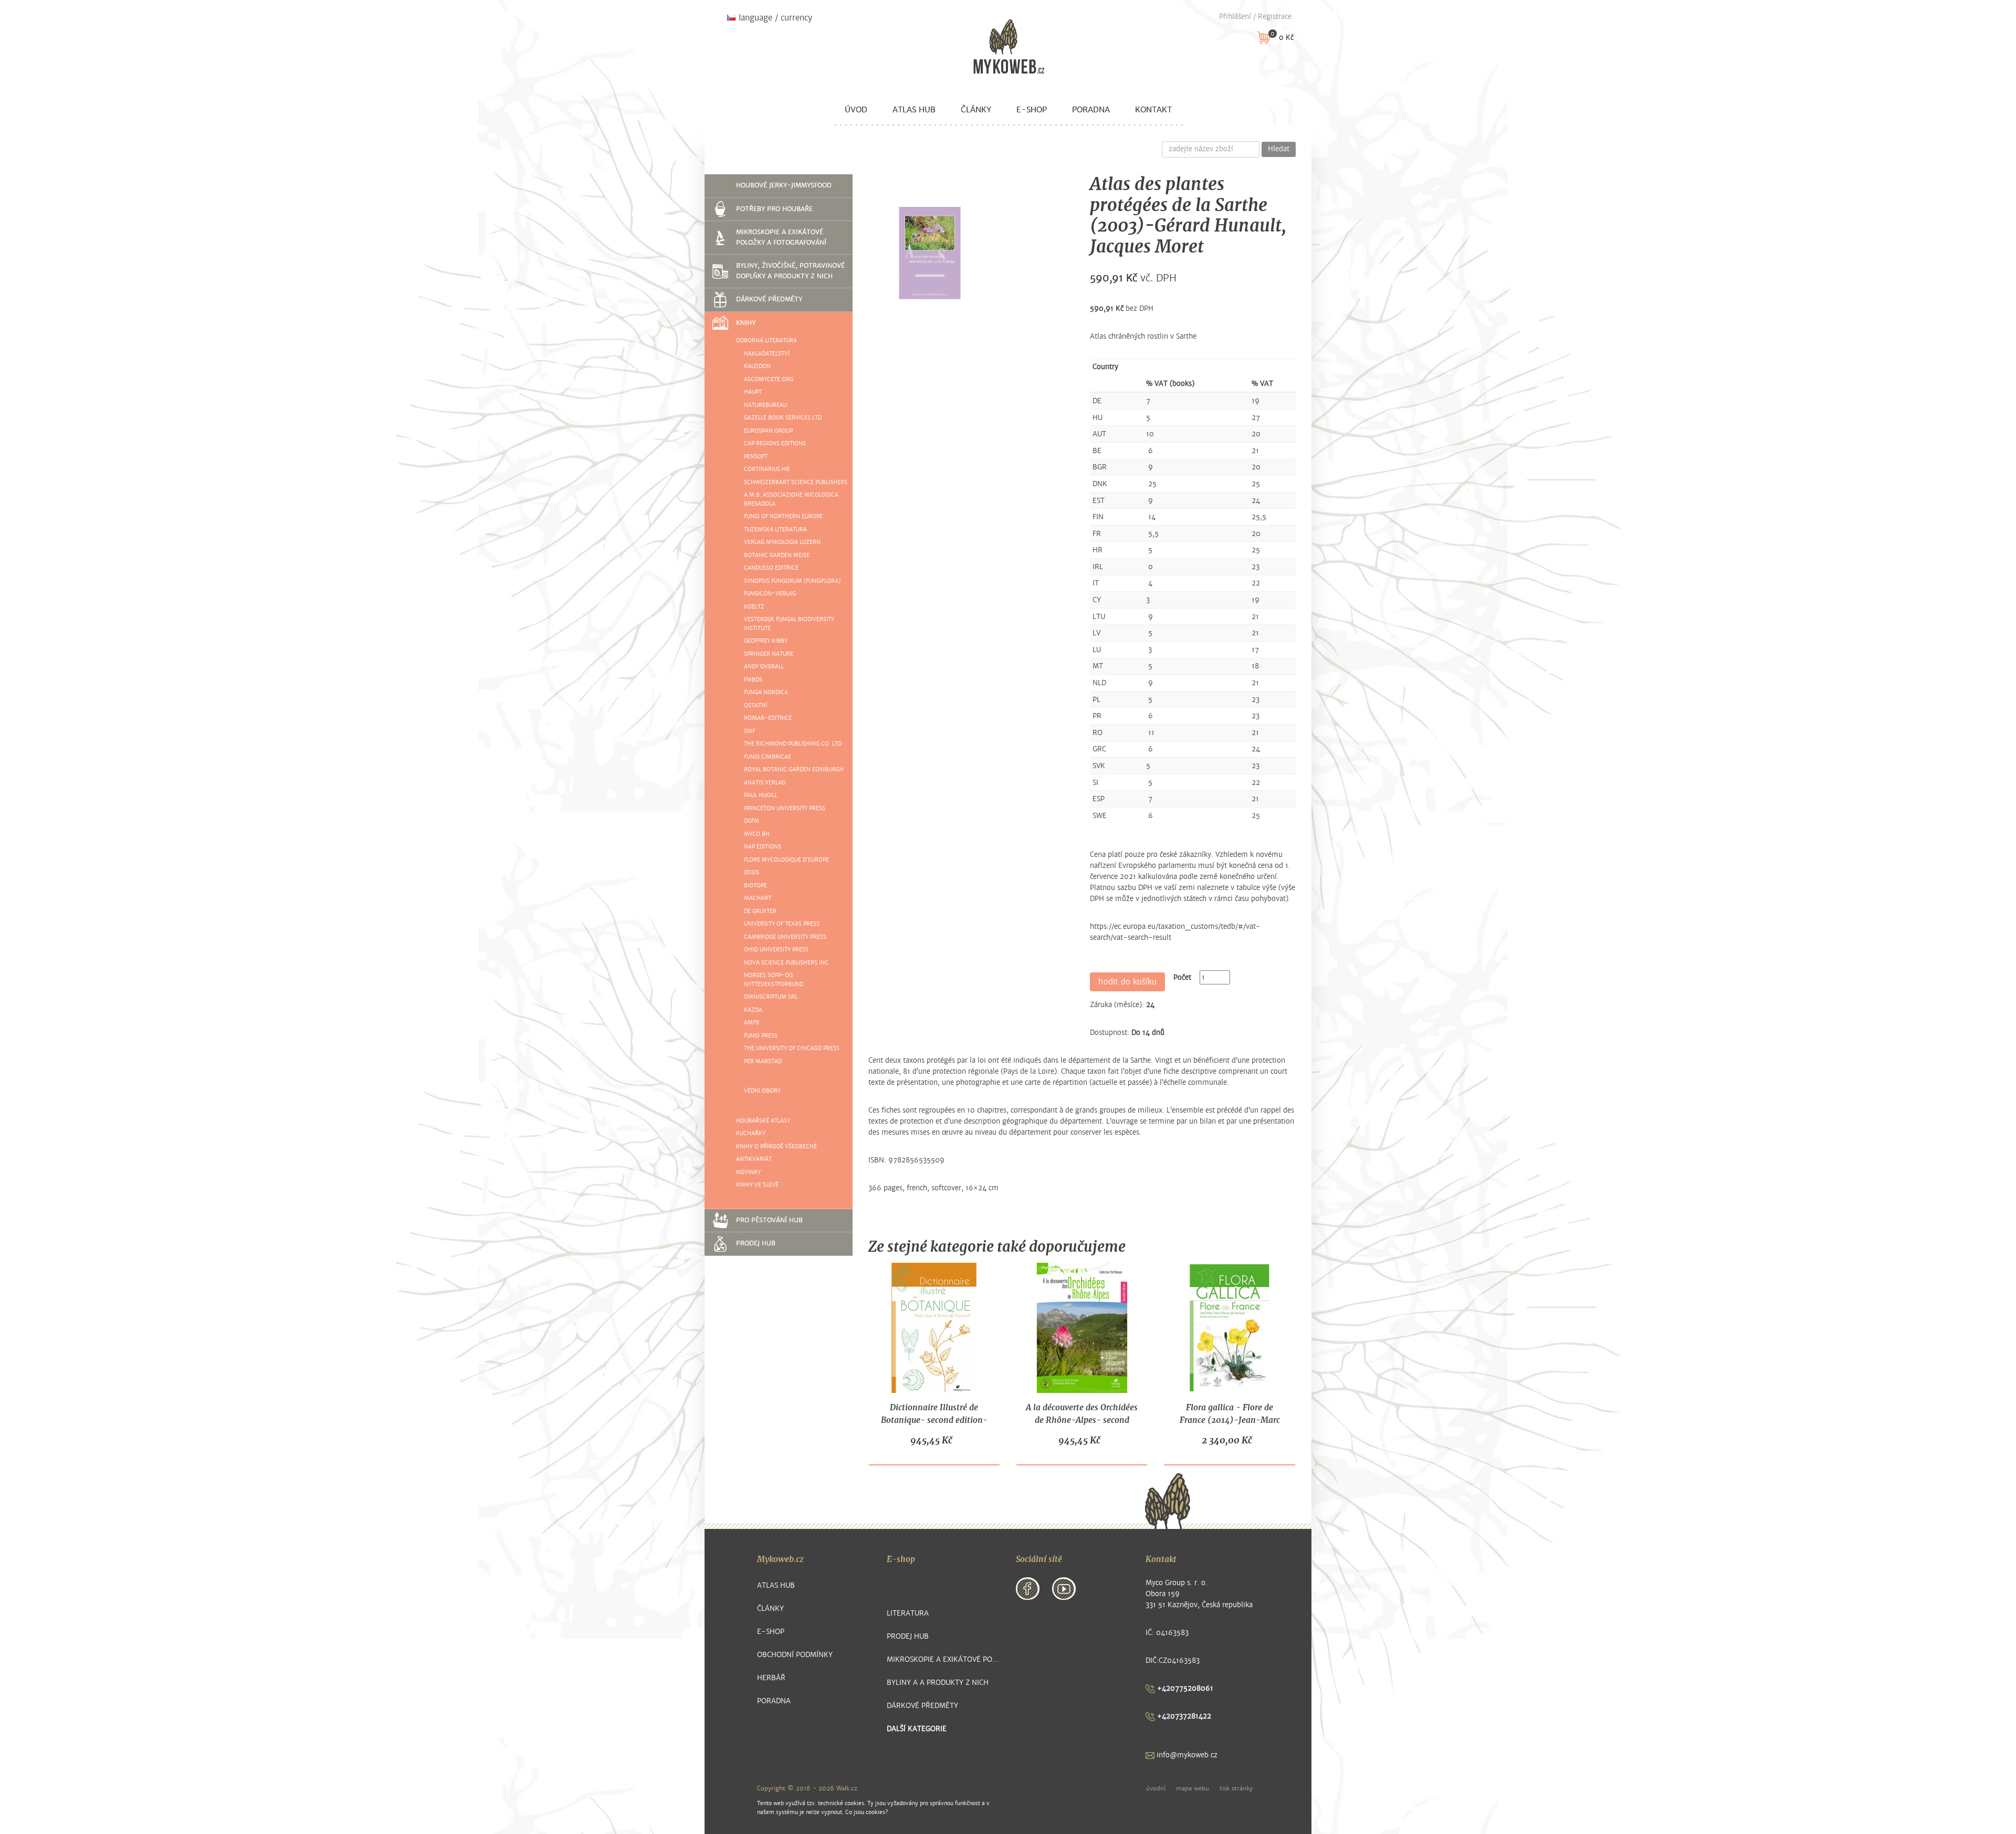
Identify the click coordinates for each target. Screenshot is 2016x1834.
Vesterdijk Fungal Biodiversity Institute (789, 624)
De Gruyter (760, 911)
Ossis (752, 872)
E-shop (1032, 110)
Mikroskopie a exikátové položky (944, 1659)
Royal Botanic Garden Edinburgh (794, 769)
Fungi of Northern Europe (783, 516)
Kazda (753, 1010)
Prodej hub (756, 1243)
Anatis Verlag (765, 783)
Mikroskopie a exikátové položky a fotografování (781, 237)
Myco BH (757, 834)
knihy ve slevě (757, 1185)
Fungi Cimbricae (768, 757)
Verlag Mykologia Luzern (782, 542)
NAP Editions (763, 847)
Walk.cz (847, 1788)
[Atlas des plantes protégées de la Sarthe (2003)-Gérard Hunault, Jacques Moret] (930, 253)
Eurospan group (768, 431)
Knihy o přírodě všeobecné (776, 1146)
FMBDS (753, 680)
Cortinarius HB (767, 469)
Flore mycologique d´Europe (786, 860)
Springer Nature (769, 654)
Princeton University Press (785, 808)
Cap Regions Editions (775, 443)
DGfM (752, 821)
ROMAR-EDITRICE (768, 718)
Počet (1182, 977)
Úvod (856, 110)
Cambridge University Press (785, 937)
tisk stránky (1236, 1788)
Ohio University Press (776, 950)
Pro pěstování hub (769, 1220)
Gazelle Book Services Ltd (783, 418)
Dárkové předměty (769, 299)
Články (976, 110)
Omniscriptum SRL (771, 997)
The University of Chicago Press (792, 1048)
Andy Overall (764, 667)
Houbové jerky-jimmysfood (784, 185)
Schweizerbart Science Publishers (796, 482)
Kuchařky (751, 1133)
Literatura (908, 1613)
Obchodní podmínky (795, 1655)
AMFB (752, 1023)
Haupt (753, 392)
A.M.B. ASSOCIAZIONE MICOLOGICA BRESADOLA (791, 499)
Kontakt (1153, 110)
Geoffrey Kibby (766, 641)
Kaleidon (757, 366)
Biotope (755, 885)
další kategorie (917, 1729)
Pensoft (756, 457)
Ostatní (755, 705)
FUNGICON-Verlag (770, 594)
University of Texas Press (782, 924)
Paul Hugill (760, 795)
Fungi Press (761, 1036)
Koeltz (754, 607)
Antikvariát (754, 1159)
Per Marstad (763, 1061)
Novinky (748, 1172)
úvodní (1156, 1788)
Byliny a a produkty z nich (938, 1683)
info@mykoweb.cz (1186, 1755)
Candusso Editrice (771, 568)
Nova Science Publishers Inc (786, 963)
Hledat (1279, 149)
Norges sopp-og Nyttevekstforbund (774, 980)
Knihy (746, 323)
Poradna (1091, 110)
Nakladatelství (767, 354)
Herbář (771, 1678)
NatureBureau (765, 405)
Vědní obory (762, 1091)
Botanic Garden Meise (777, 555)
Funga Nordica (766, 692)
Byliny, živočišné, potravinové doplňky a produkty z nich (790, 271)
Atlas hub (914, 110)
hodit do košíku (1127, 982)
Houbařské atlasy (763, 1121)
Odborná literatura (766, 340)
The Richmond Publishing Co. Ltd (793, 744)
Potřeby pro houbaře (774, 209)
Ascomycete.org (769, 379)
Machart (758, 898)
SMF (749, 731)
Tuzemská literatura (775, 530)
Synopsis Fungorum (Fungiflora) (792, 581)
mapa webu (1193, 1788)
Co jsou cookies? (867, 1812)
